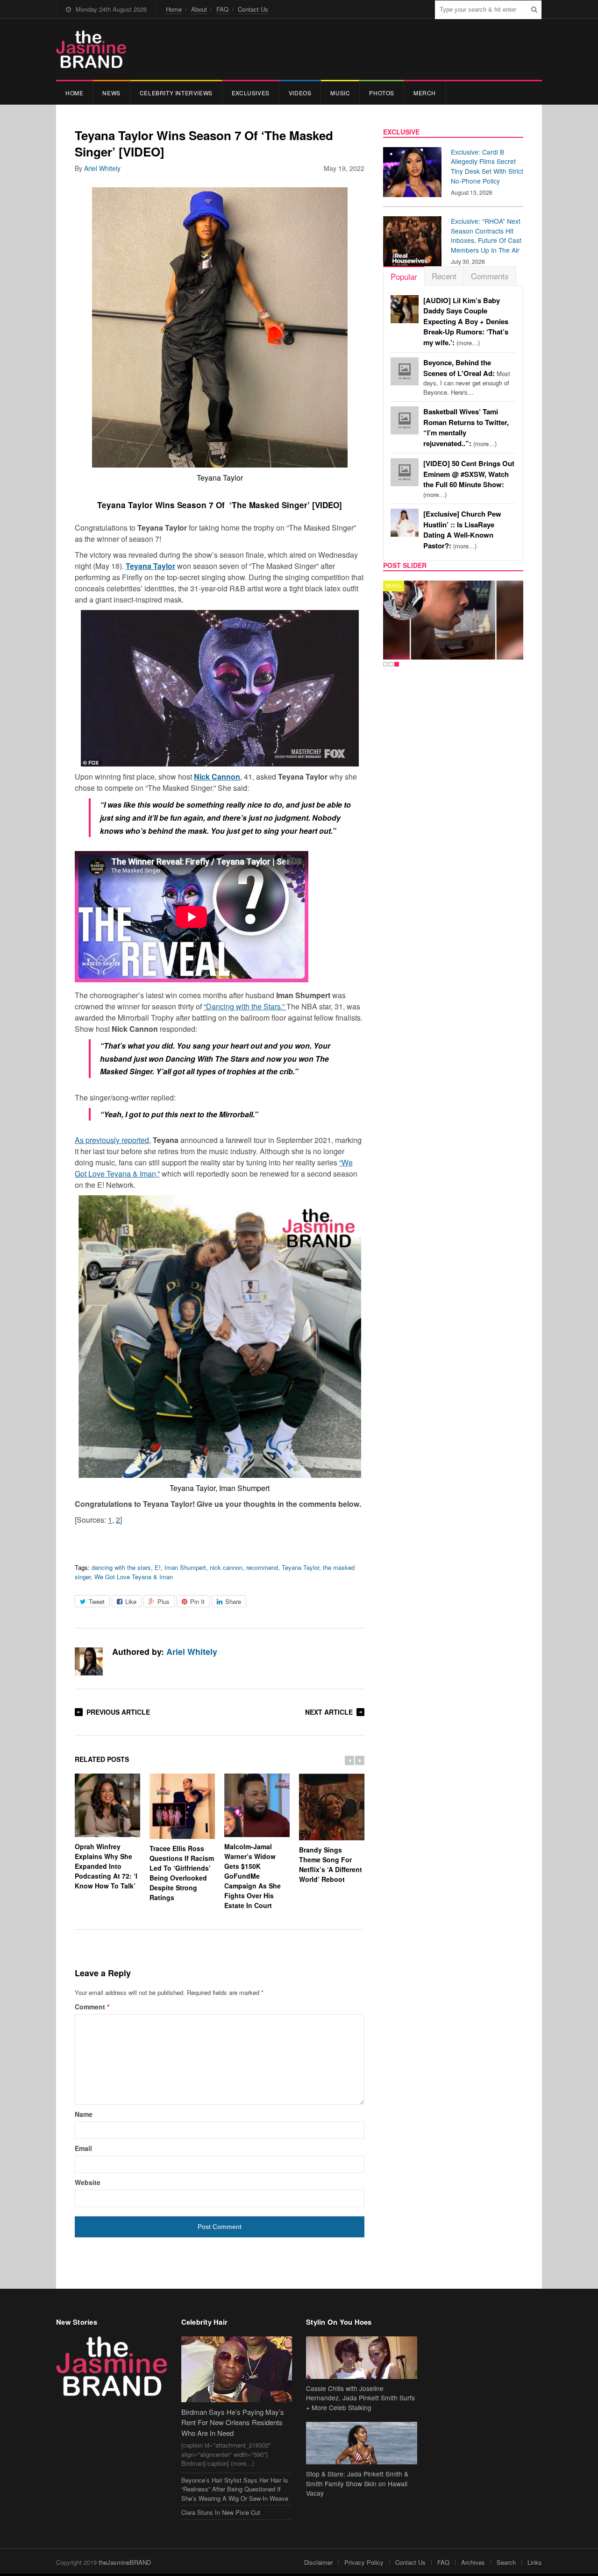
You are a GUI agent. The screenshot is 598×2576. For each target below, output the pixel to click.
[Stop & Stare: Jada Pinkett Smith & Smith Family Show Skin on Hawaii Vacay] (362, 2443)
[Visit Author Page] (89, 1661)
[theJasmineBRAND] (91, 49)
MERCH (425, 93)
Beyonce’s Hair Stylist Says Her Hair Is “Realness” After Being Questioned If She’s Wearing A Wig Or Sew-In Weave (235, 2489)
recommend (262, 1567)
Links (535, 2562)
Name (84, 2114)
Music (340, 93)
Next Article (329, 1712)
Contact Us (253, 9)
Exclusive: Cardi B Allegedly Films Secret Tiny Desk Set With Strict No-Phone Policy (487, 166)
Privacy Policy (364, 2562)
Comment (92, 2007)
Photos (382, 93)
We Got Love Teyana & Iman (134, 1577)
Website (88, 2182)
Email (83, 2148)
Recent (444, 276)
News (111, 93)
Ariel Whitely (102, 168)
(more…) (466, 322)
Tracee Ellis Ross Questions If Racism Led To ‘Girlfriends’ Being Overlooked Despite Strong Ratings (182, 1873)
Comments (490, 276)
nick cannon (226, 1567)
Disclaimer (318, 2562)
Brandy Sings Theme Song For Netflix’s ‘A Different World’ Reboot (331, 1864)
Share (233, 1601)
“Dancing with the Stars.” (245, 1006)
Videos (300, 93)
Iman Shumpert (185, 1567)
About (199, 9)
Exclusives (251, 93)
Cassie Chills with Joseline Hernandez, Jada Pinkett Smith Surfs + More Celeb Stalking (360, 2398)
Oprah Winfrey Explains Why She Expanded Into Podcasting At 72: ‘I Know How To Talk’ (106, 1866)
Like (131, 1601)
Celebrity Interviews (176, 93)
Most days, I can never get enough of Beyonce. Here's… (467, 377)
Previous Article (118, 1712)
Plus (164, 1601)
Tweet (97, 1601)
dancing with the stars (121, 1567)
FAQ (222, 9)
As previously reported (112, 1140)
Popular (404, 276)
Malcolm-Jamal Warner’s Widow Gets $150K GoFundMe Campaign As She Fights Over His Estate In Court (253, 1876)
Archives (473, 2562)
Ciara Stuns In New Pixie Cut (221, 2512)
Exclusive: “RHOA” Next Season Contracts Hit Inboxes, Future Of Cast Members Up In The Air (486, 235)
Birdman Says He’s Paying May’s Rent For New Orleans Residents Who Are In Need (233, 2422)
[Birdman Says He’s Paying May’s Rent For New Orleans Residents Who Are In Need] (237, 2369)
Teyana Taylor (150, 566)
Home (174, 9)
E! (158, 1567)
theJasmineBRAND (125, 2562)
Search (506, 2562)
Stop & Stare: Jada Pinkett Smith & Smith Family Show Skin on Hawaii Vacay (357, 2484)
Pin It (197, 1601)
